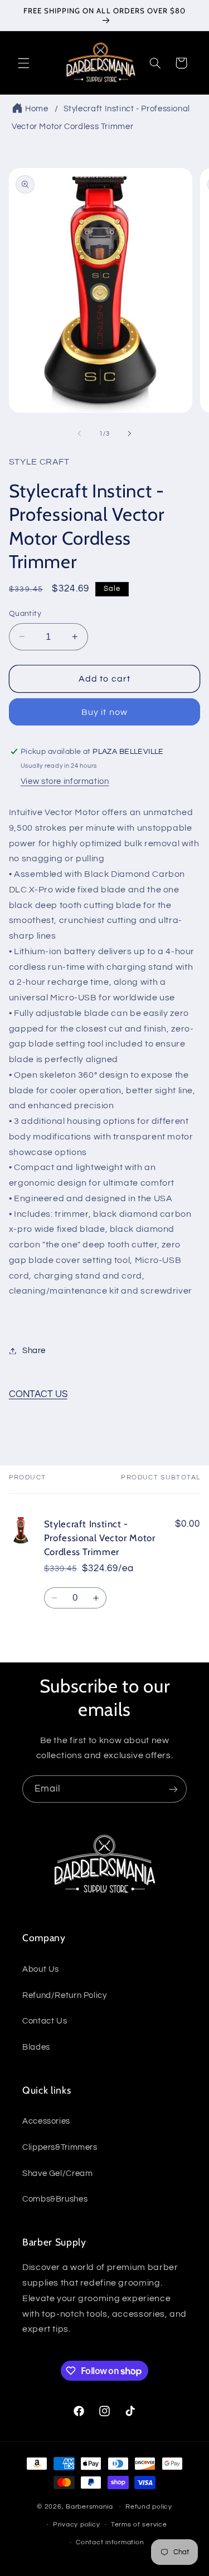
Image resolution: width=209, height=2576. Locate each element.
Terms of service (139, 2525)
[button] (23, 63)
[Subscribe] (173, 1789)
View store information (65, 781)
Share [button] (34, 1351)
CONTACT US (38, 1394)
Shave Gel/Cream (57, 2173)
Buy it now (104, 712)
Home (37, 109)
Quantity (25, 614)
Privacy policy (76, 2525)
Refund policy (149, 2507)
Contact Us (45, 2021)
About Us (41, 1969)
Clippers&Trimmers (60, 2147)
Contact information (110, 2542)
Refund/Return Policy (65, 1995)
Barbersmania (89, 2507)
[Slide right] (130, 434)
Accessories (46, 2121)
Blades (36, 2047)
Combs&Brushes (55, 2199)
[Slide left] (79, 434)
